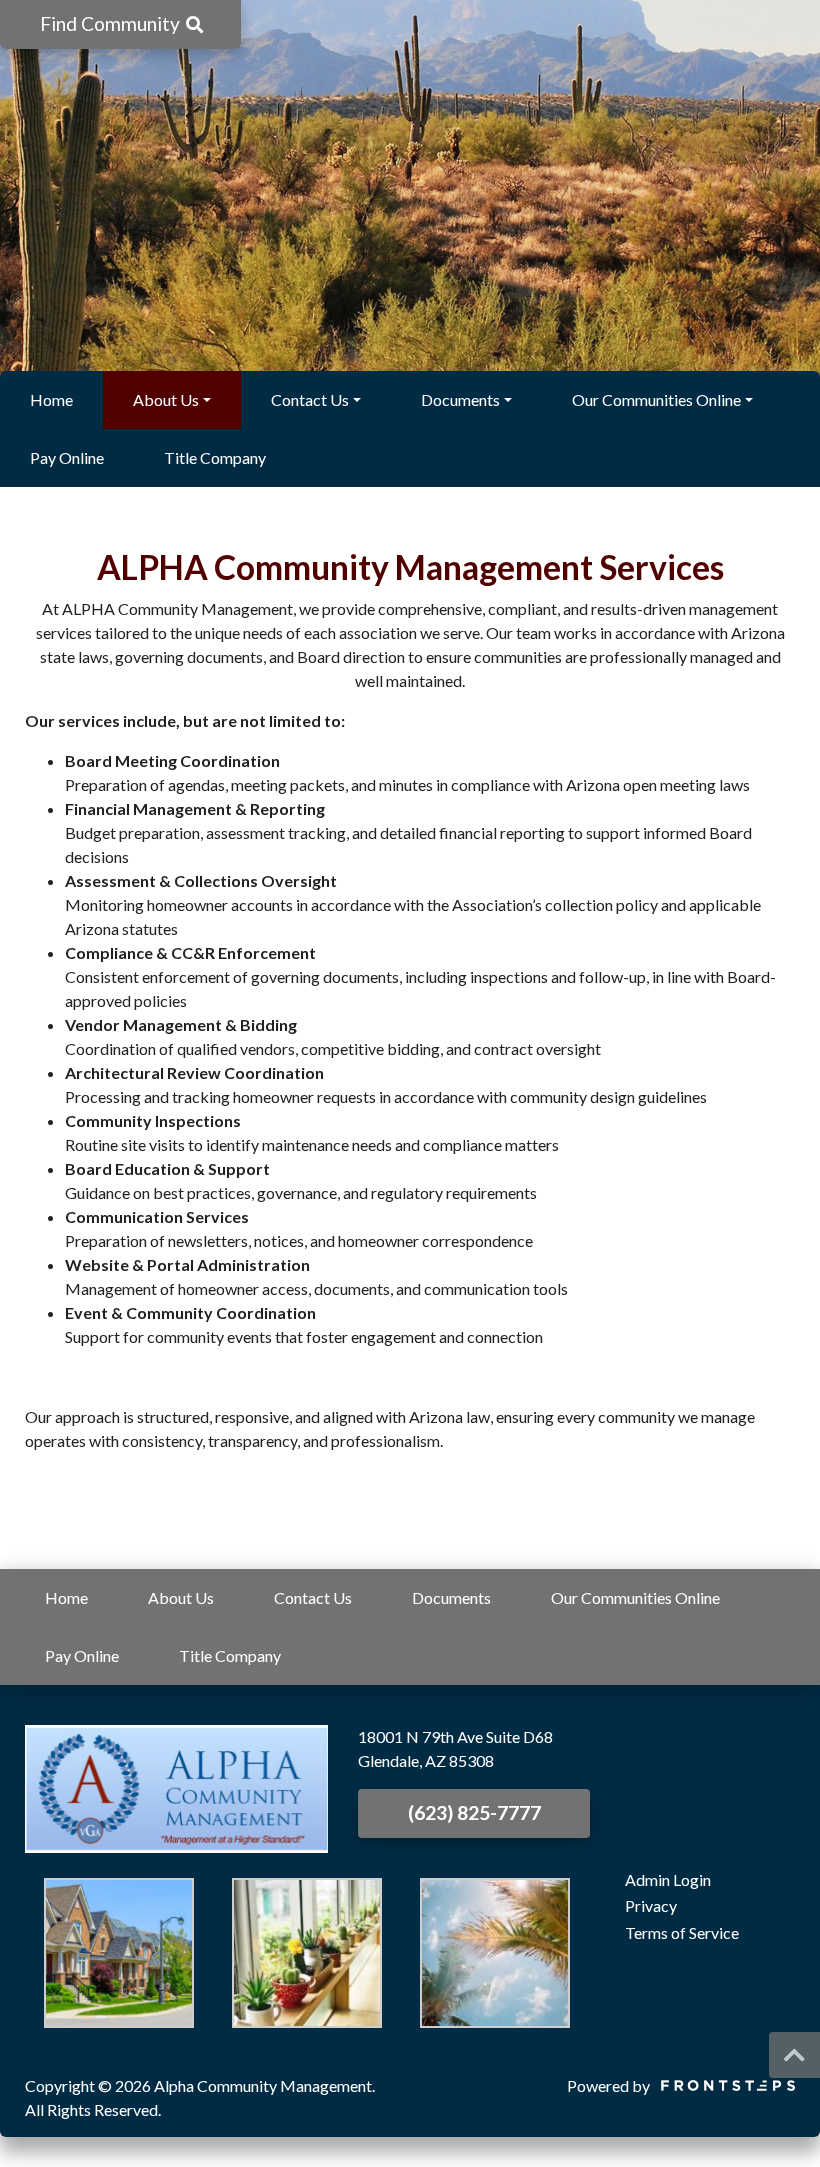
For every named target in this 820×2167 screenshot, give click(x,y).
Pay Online (67, 457)
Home (51, 399)
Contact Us (310, 399)
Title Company (215, 457)
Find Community (112, 23)
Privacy (651, 1905)
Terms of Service (682, 1932)
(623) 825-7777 (474, 1812)
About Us (166, 399)
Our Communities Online (656, 399)
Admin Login (668, 1879)
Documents (460, 399)
